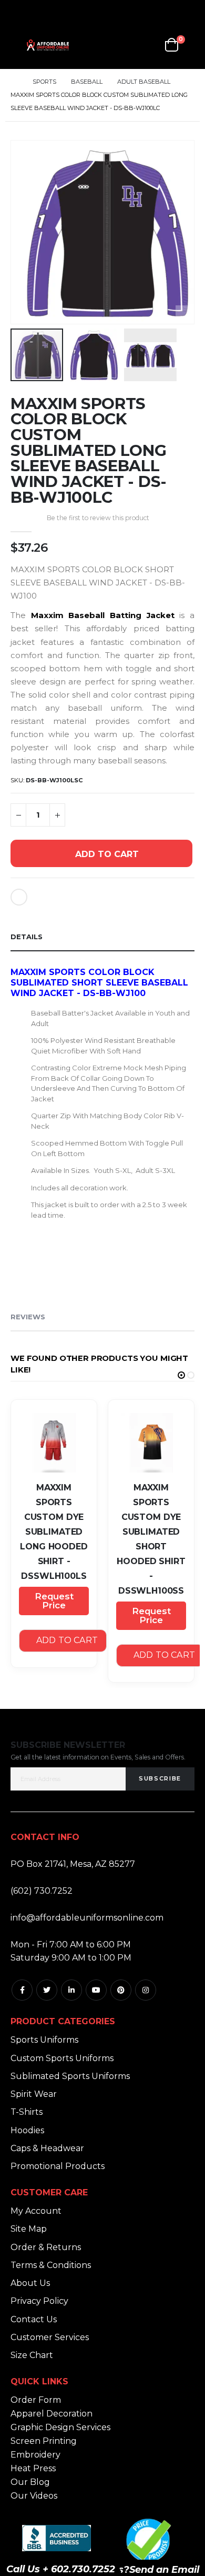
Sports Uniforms (44, 2040)
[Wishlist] (148, 45)
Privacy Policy (39, 2301)
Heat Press (33, 2468)
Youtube (96, 1990)
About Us (30, 2283)
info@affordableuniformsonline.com (87, 1918)
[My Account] (123, 45)
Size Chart (32, 2355)
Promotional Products (58, 2166)
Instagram (146, 1990)
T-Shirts (27, 2112)
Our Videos (34, 2496)
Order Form (36, 2400)
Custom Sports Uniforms (62, 2058)
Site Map (29, 2229)
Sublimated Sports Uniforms (70, 2076)
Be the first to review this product (98, 518)
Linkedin (71, 1990)
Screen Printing (44, 2441)
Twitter (47, 1990)
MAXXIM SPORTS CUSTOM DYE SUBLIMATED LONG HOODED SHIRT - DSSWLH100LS (54, 1532)
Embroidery (35, 2455)
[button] (185, 315)
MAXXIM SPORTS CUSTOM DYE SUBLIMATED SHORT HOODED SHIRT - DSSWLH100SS (151, 1539)
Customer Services (50, 2337)
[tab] (102, 937)
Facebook (22, 1990)
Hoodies (27, 2130)
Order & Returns (46, 2247)
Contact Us (34, 2319)
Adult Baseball (144, 82)
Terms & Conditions (51, 2265)
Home (14, 82)
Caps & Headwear (47, 2148)
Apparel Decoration (52, 2414)
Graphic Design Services (60, 2427)
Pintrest (121, 1990)
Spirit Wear (34, 2094)
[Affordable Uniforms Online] (48, 45)
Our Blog (30, 2482)
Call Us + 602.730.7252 (61, 2569)
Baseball (87, 82)
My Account (36, 2211)
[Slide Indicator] (181, 1375)
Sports (44, 82)
